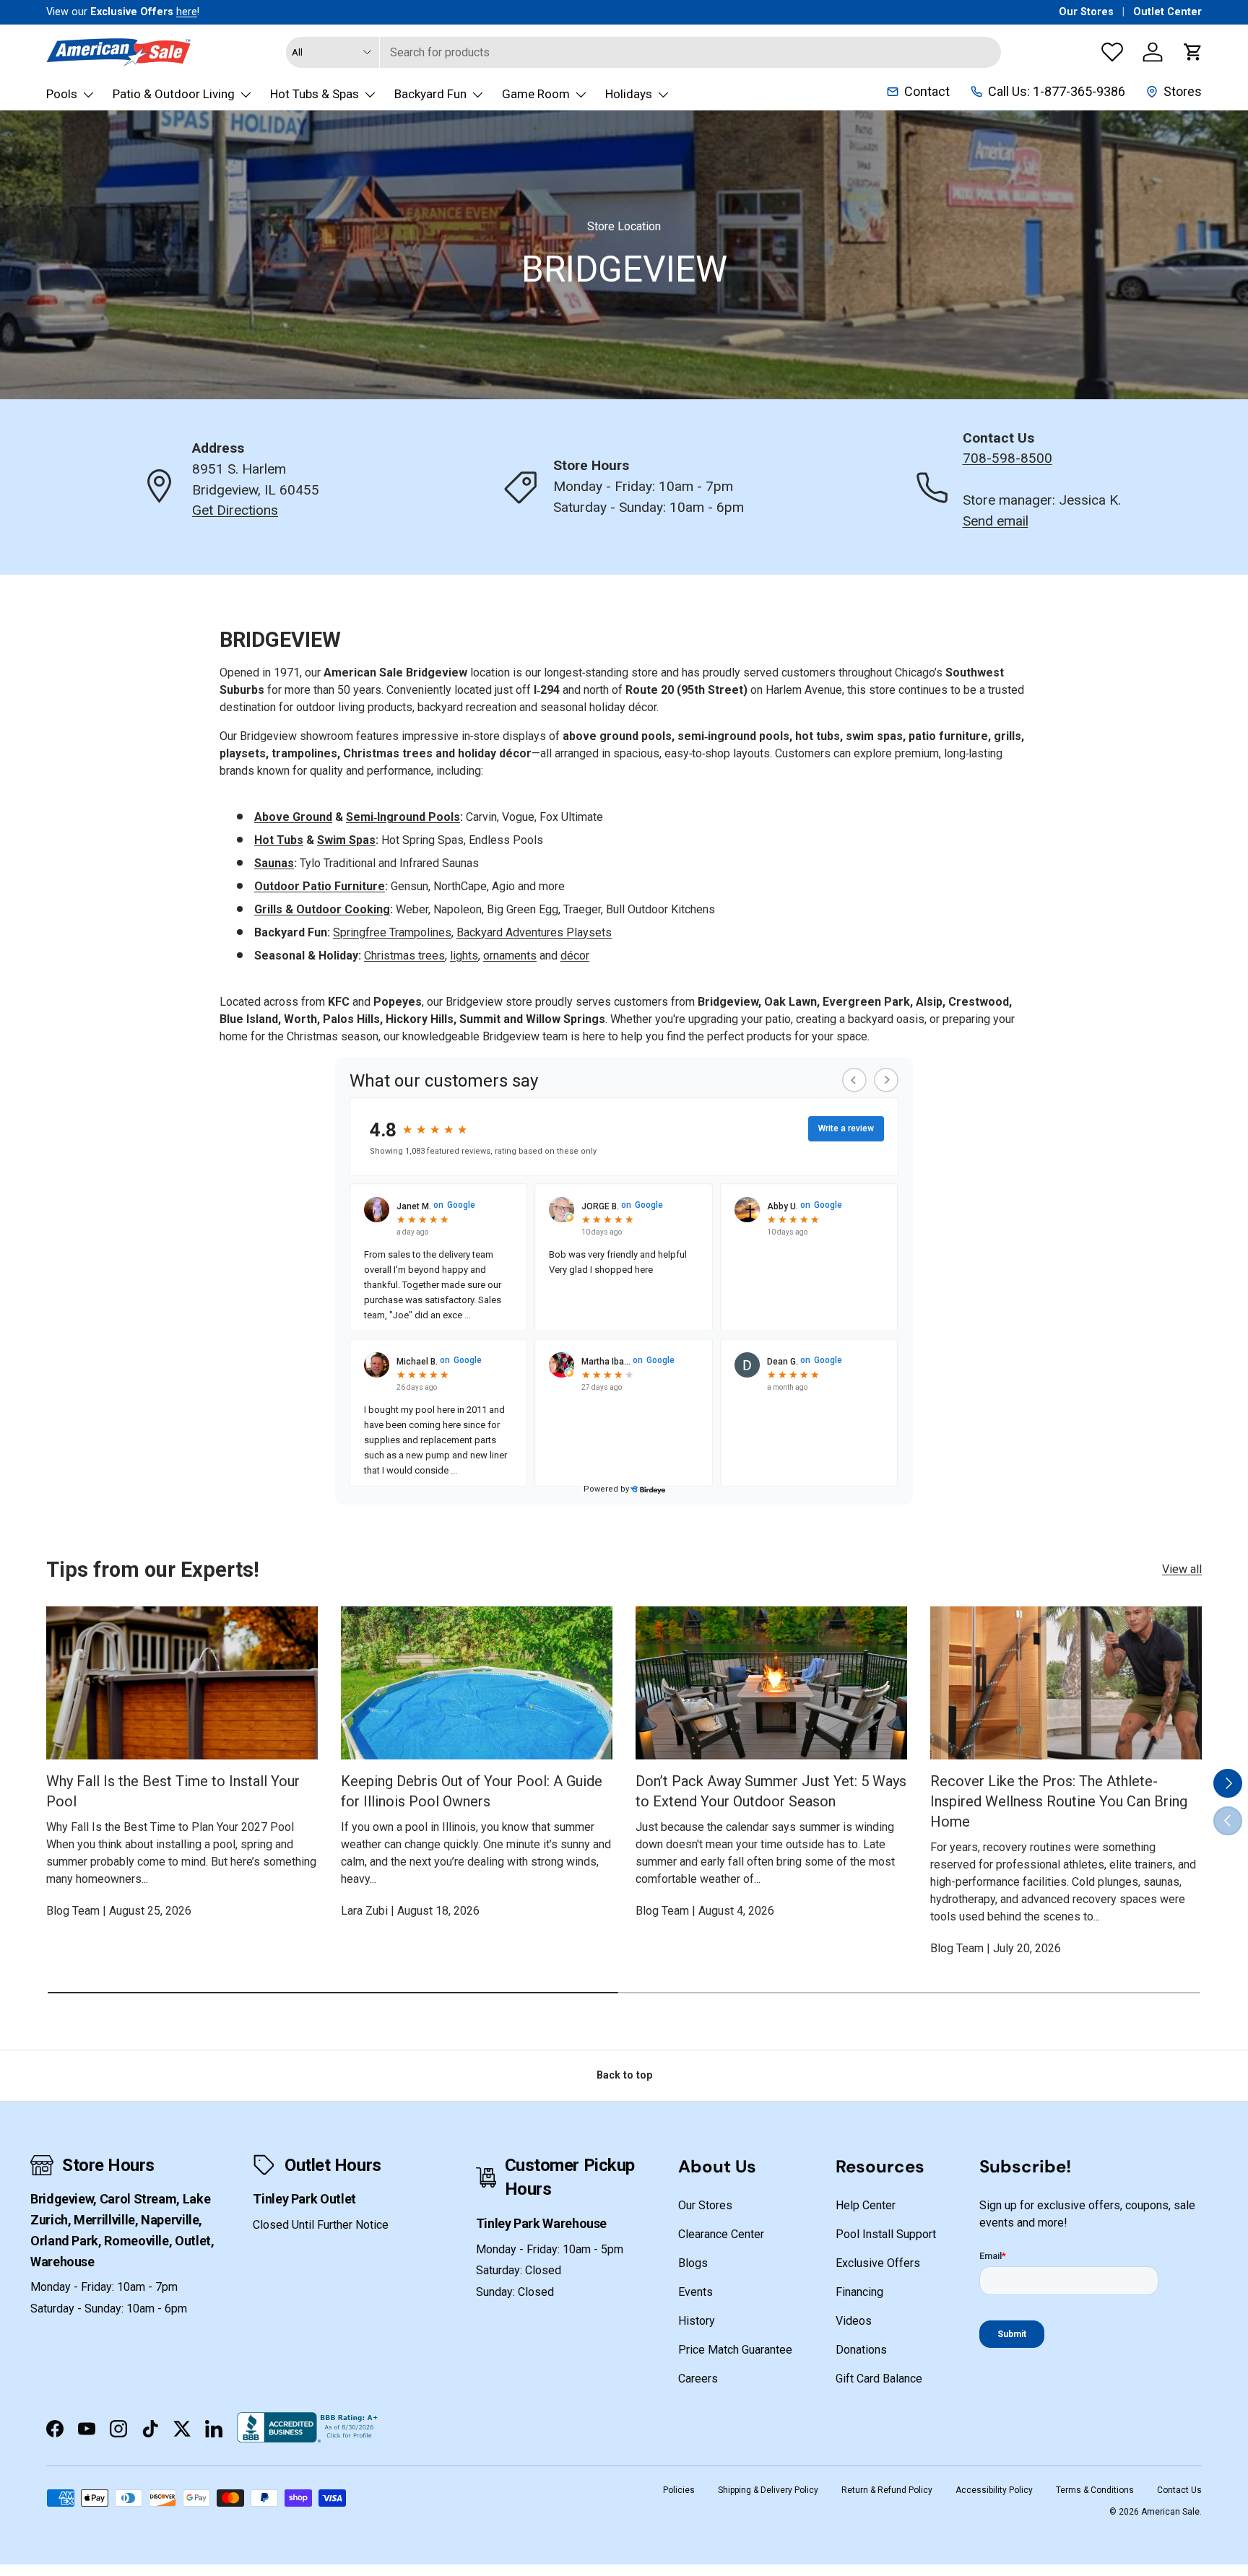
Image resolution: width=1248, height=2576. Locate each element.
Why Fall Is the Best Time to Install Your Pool (173, 1791)
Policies (679, 2490)
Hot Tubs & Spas (315, 94)
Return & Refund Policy (887, 2490)
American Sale (1170, 2512)
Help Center (866, 2205)
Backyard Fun (430, 94)
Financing (859, 2292)
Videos (854, 2321)
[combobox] (643, 52)
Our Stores (1086, 12)
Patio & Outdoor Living (174, 94)
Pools (62, 94)
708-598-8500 (1007, 458)
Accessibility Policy (994, 2490)
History (697, 2321)
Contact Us (1179, 2490)
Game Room (536, 94)
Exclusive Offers (878, 2263)
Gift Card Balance (879, 2379)
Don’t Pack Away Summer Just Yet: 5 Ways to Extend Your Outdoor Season (771, 1791)
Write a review (846, 1128)
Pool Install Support (886, 2234)
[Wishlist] (1112, 52)
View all (1182, 1569)
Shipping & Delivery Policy (768, 2490)
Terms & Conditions (1095, 2490)
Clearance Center (721, 2234)
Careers (698, 2379)
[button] (1193, 52)
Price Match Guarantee (735, 2350)
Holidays (629, 94)
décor (575, 956)
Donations (861, 2350)
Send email (996, 521)
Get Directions (235, 510)
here (187, 12)
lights (464, 956)
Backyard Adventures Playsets (534, 932)
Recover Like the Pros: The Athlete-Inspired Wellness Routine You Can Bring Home (1059, 1801)
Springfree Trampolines (392, 932)
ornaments (510, 956)
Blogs (693, 2263)
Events (695, 2292)
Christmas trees (404, 956)
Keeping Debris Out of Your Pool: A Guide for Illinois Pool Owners (472, 1791)
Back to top (624, 2075)
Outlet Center (1167, 12)
